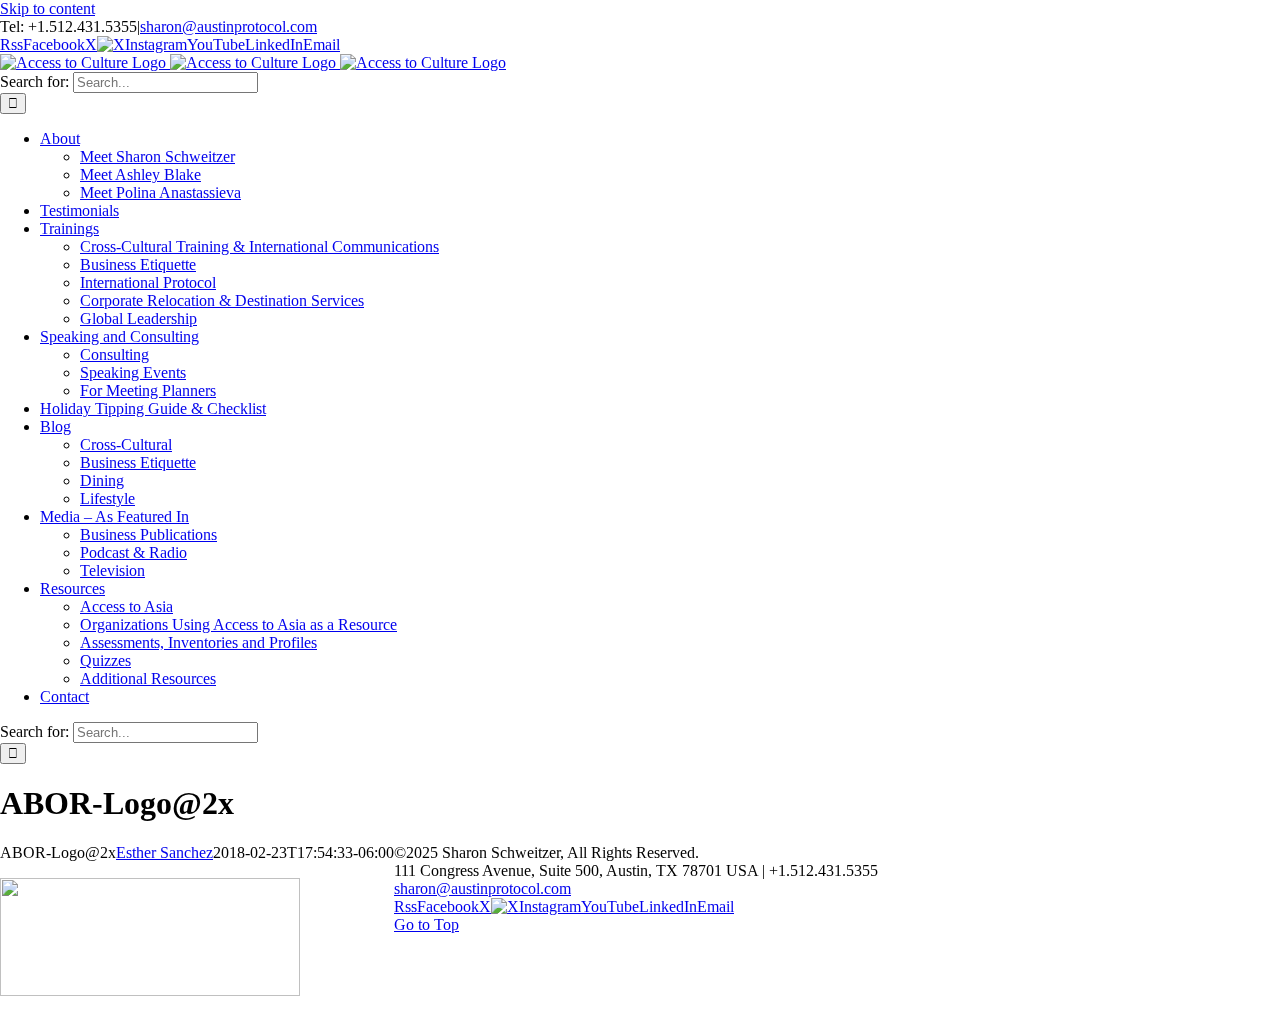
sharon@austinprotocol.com (228, 26)
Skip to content (47, 8)
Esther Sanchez (164, 852)
